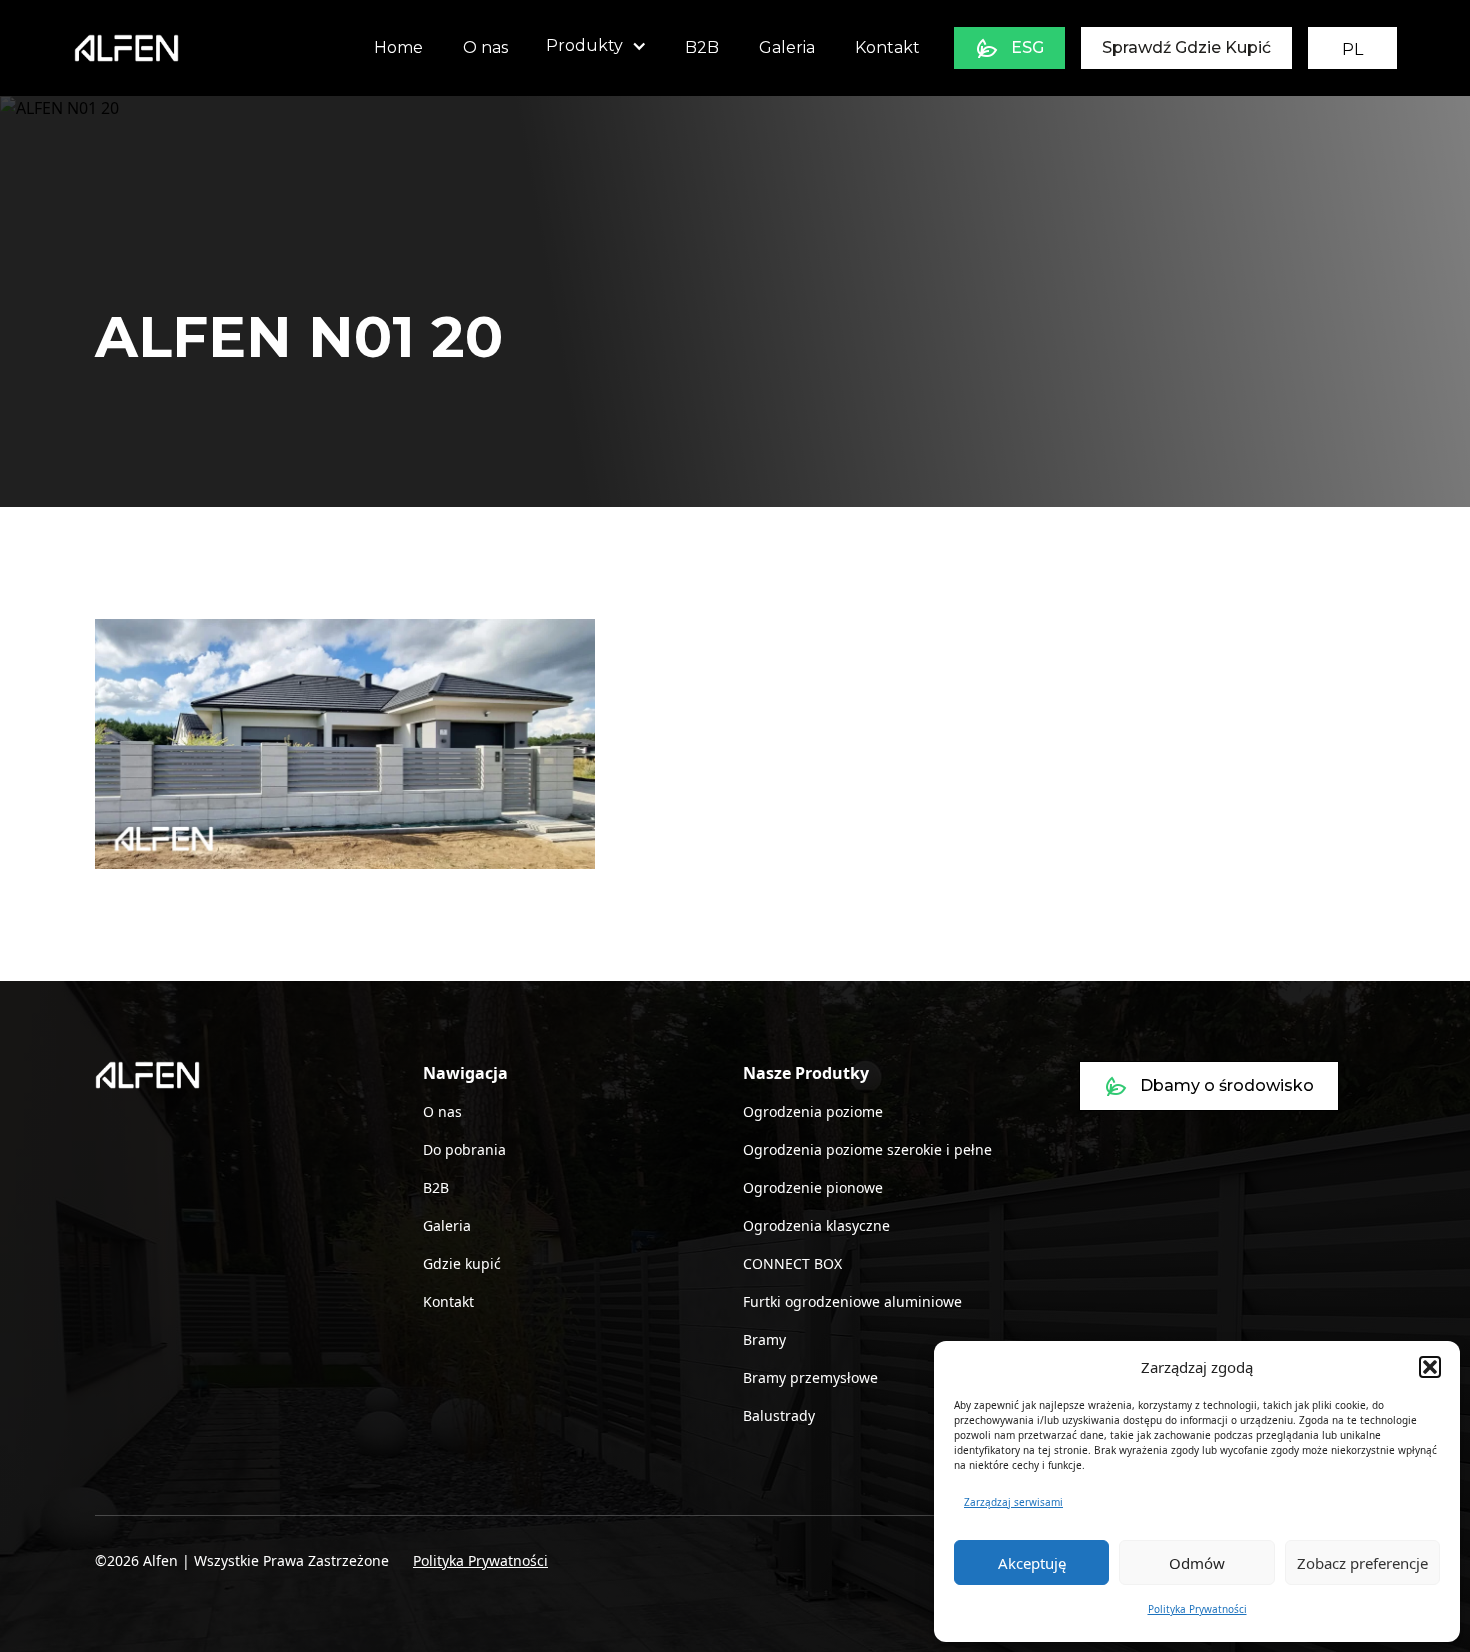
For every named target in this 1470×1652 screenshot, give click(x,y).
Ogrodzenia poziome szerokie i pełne (867, 1149)
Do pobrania (464, 1149)
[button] (1430, 1367)
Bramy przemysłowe (810, 1377)
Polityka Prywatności (1197, 1609)
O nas (485, 47)
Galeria (787, 47)
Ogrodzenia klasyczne (816, 1225)
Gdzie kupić (462, 1263)
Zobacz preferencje (1362, 1563)
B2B (702, 47)
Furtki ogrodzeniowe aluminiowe (852, 1301)
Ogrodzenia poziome (813, 1111)
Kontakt (887, 47)
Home (398, 47)
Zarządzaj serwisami (1013, 1502)
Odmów (1197, 1563)
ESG (1027, 47)
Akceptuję (1032, 1563)
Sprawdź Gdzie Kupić (1186, 47)
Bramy (764, 1339)
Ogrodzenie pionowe (813, 1187)
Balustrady (779, 1415)
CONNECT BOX (792, 1263)
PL (1352, 49)
